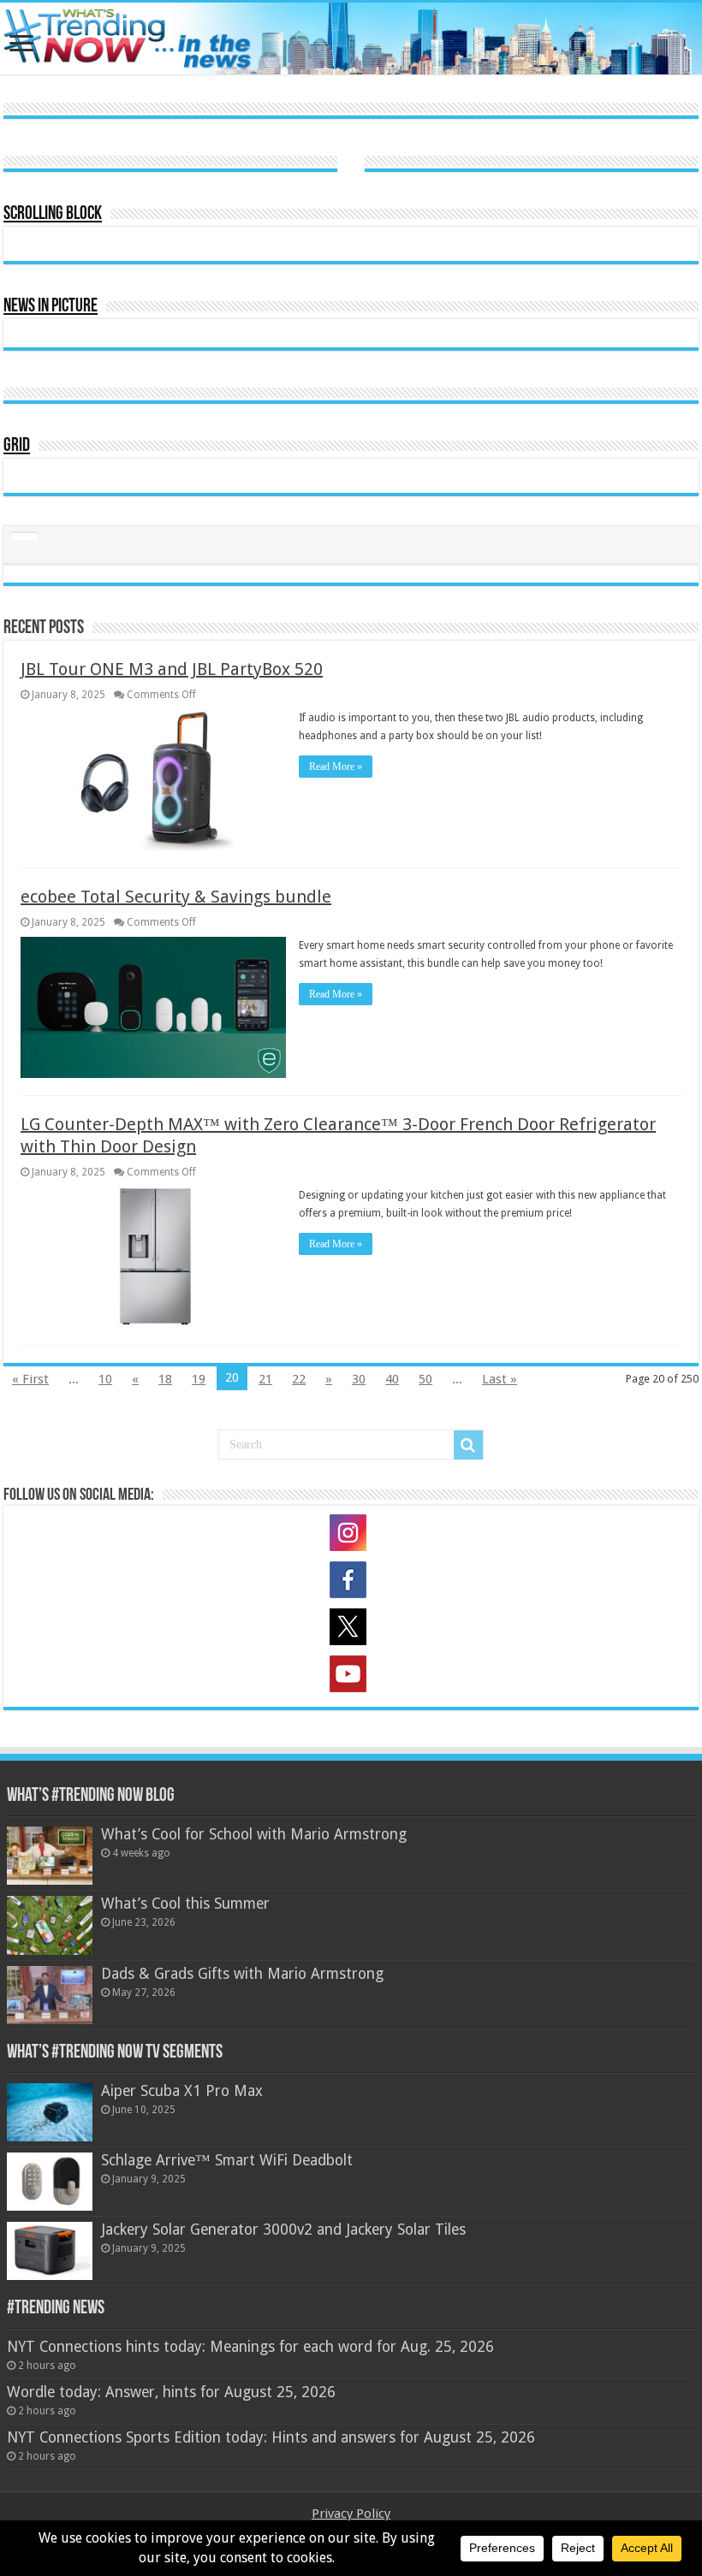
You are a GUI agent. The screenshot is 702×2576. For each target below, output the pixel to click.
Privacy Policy (351, 2514)
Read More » (336, 767)
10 (105, 1379)
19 (199, 1379)
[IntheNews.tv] (351, 35)
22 (299, 1379)
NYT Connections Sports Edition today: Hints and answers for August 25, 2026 (271, 2437)
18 (165, 1379)
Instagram (351, 1536)
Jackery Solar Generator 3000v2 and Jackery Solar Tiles (283, 2230)
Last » (500, 1379)
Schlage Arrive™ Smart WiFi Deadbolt (227, 2160)
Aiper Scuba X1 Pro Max (182, 2091)
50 (425, 1379)
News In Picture (51, 307)
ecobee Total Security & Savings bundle (176, 897)
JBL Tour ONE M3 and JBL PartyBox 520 (172, 669)
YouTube (351, 1677)
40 (392, 1379)
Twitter (351, 1630)
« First (30, 1379)
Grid (17, 446)
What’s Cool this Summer (185, 1904)
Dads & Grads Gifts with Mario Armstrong (242, 1974)
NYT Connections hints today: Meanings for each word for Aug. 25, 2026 (250, 2347)
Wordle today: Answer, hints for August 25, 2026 (171, 2392)
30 (359, 1379)
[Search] (468, 1445)
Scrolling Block (53, 214)
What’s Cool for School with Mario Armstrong (254, 1834)
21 (265, 1379)
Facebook (351, 1583)
